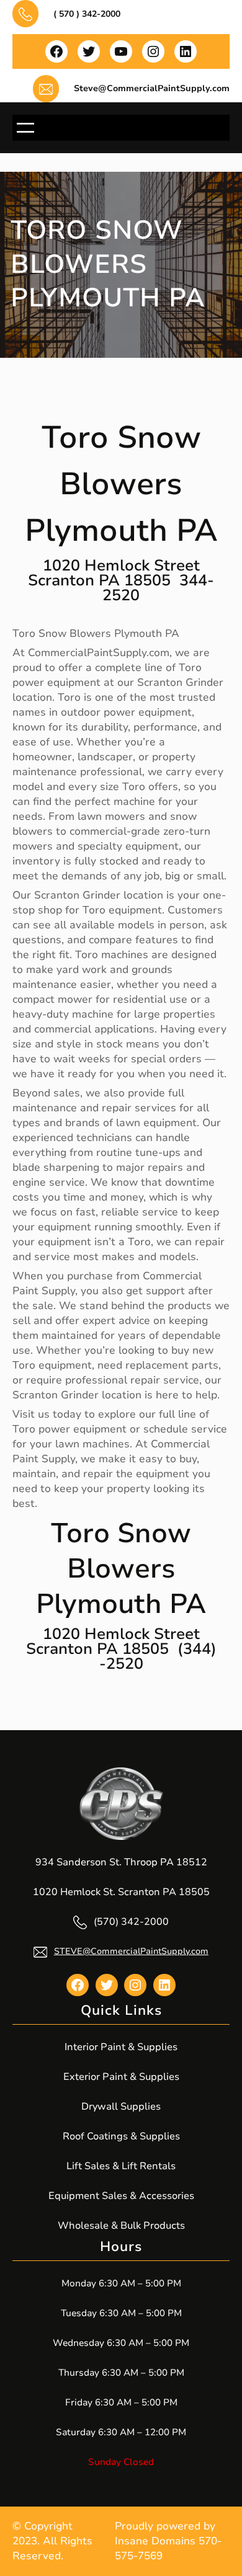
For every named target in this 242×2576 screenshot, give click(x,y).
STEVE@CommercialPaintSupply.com (131, 1951)
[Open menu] (25, 128)
